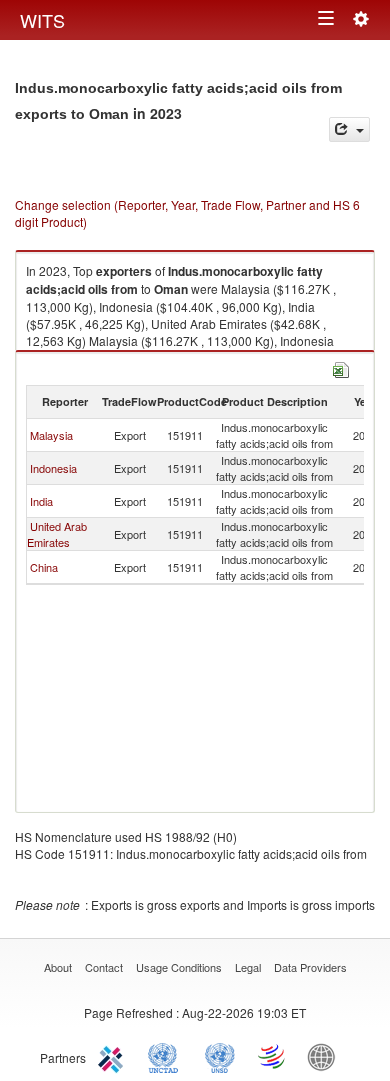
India (41, 501)
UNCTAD (167, 1056)
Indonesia (53, 468)
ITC (114, 1056)
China (44, 567)
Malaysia (51, 435)
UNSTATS (220, 1056)
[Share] (349, 129)
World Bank (326, 1056)
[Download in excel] (341, 367)
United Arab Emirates (57, 534)
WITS (42, 20)
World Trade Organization (273, 1056)
